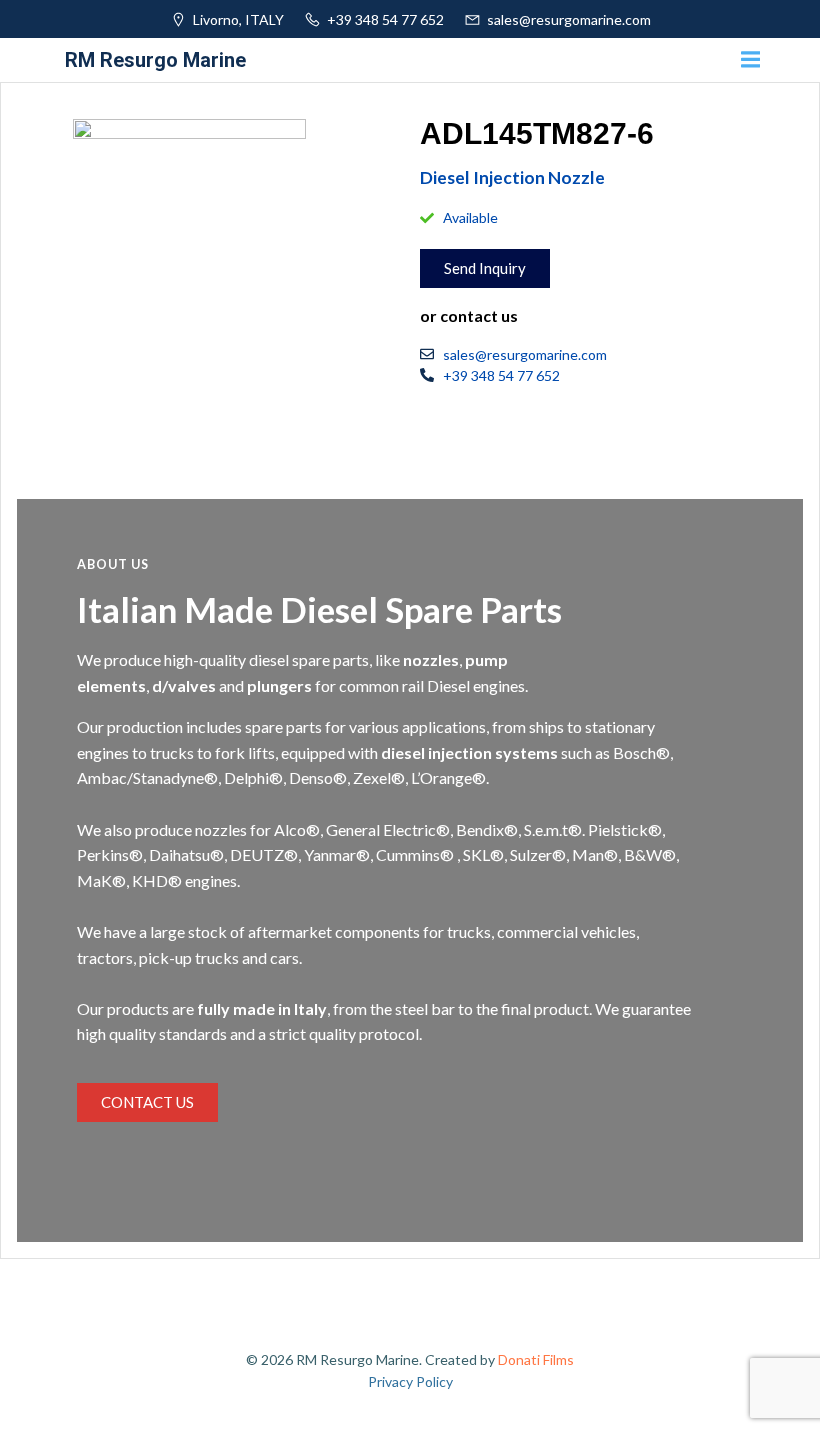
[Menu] (748, 60)
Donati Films (536, 1359)
